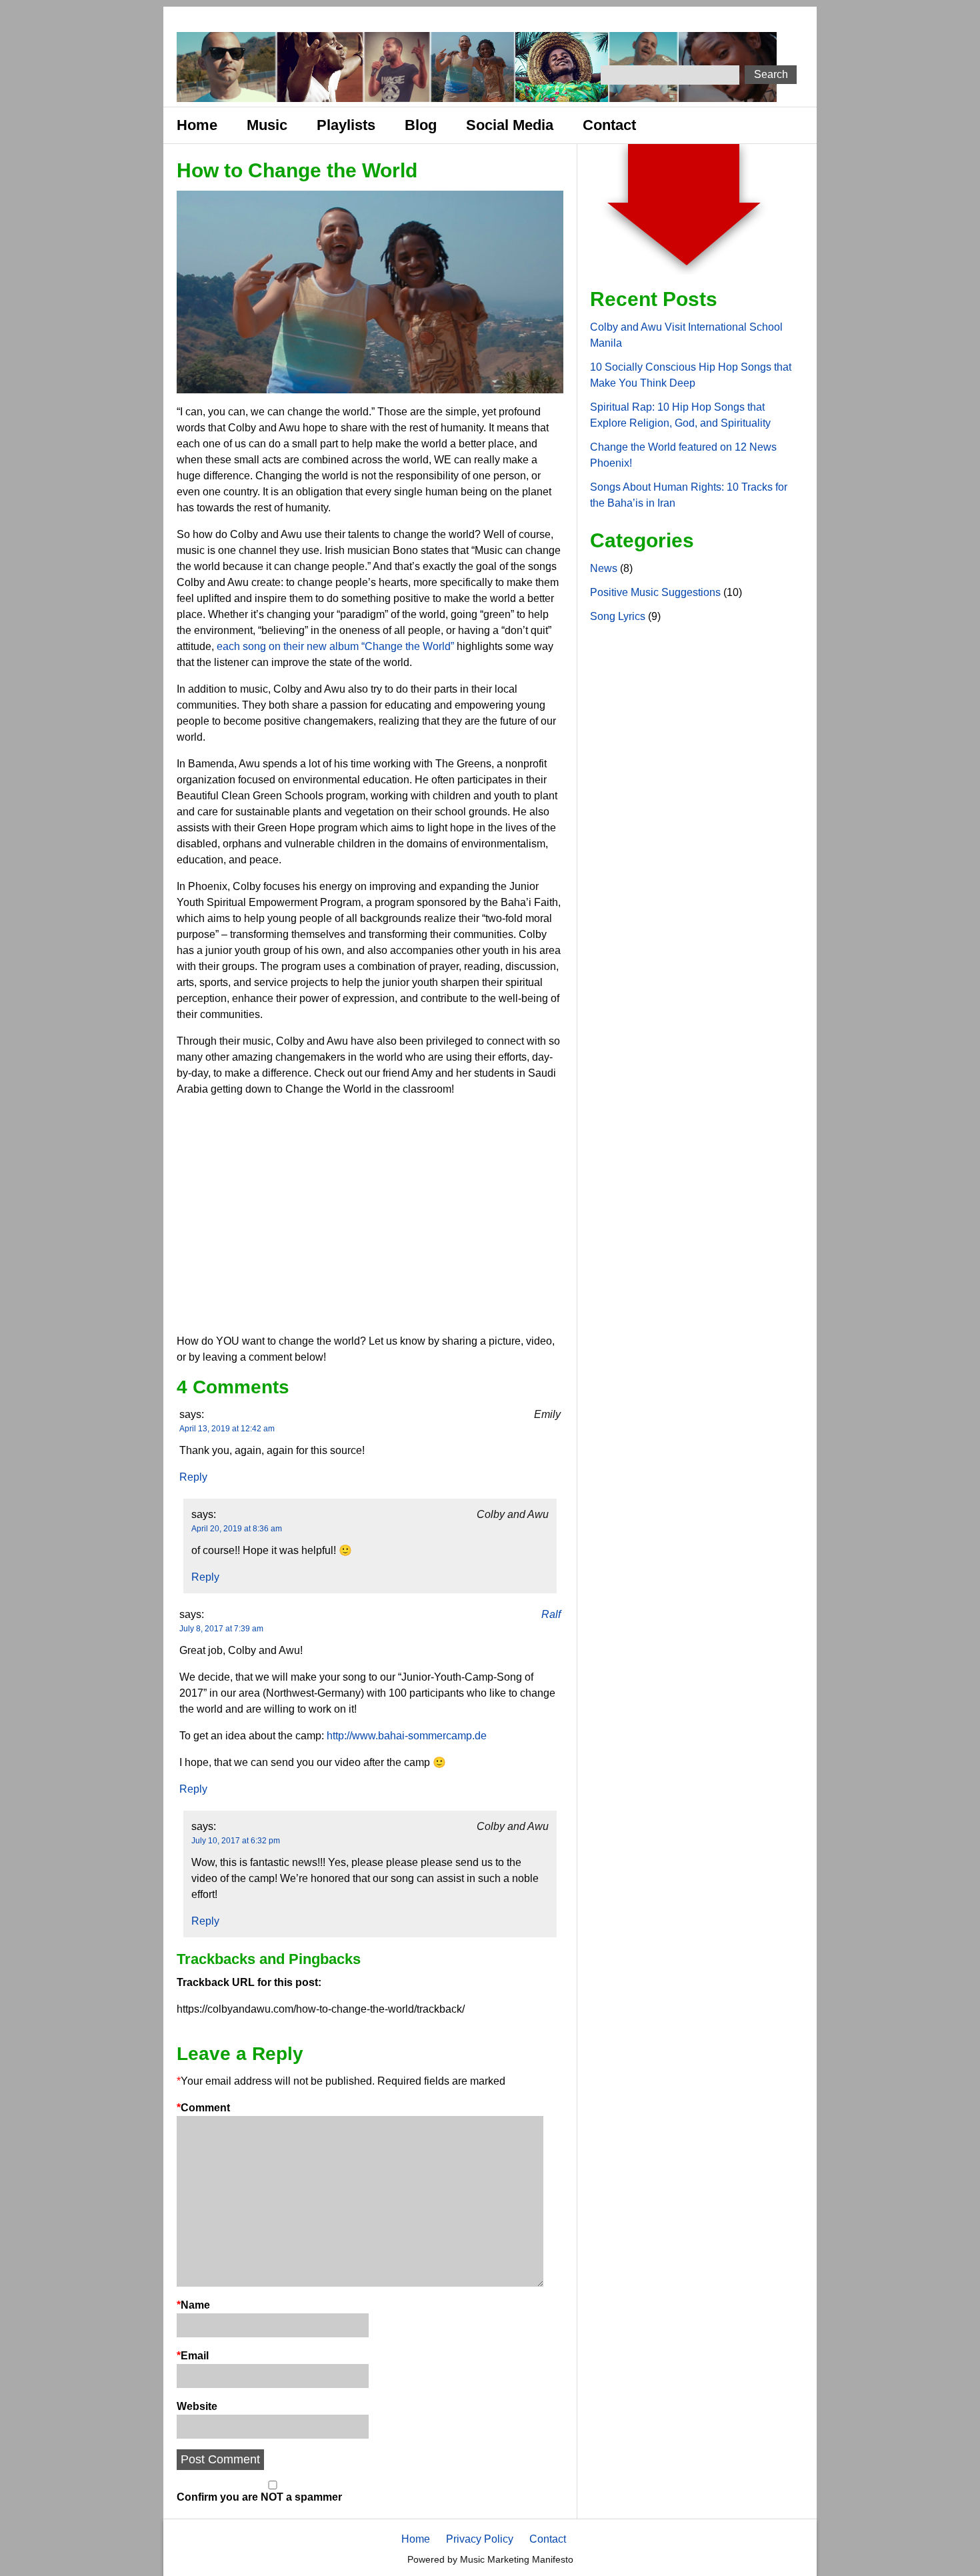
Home (197, 125)
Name (193, 2305)
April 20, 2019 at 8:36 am (237, 1529)
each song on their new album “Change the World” (334, 646)
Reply (193, 1477)
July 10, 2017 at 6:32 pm (236, 1841)
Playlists (346, 125)
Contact (609, 125)
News (604, 568)
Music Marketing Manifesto (517, 2559)
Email (193, 2356)
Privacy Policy (480, 2539)
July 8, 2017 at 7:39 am (221, 1629)
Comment (203, 2108)
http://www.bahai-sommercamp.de (407, 1736)
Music (267, 125)
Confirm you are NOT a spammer (259, 2497)
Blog (421, 125)
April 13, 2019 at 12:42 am (227, 1429)
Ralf (551, 1614)
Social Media (510, 125)
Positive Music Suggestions (655, 592)
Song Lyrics (618, 616)
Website (197, 2406)
